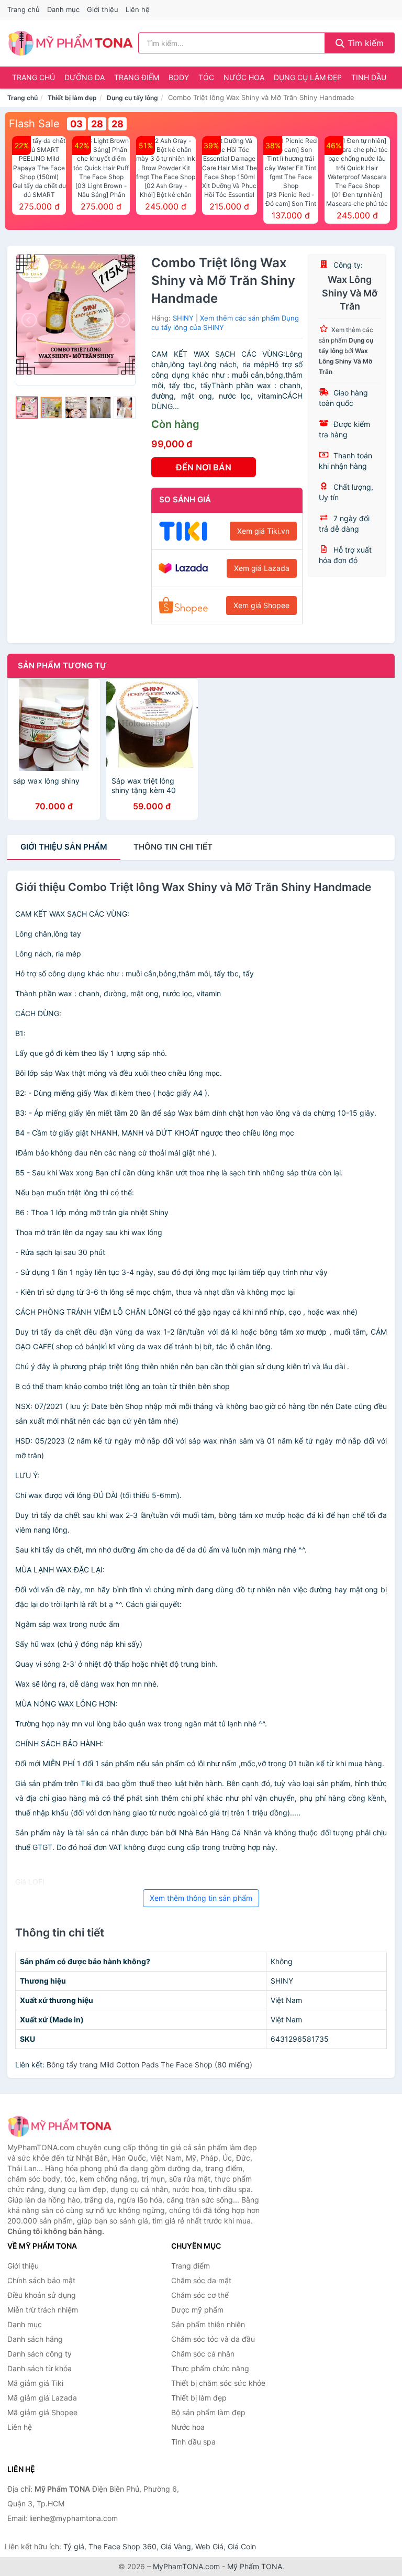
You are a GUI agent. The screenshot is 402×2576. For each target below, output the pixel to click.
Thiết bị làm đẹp (72, 98)
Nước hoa (244, 77)
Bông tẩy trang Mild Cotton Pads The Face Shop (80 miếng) (149, 2065)
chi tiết (173, 847)
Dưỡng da (85, 77)
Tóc (206, 77)
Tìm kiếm (364, 43)
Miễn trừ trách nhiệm (43, 2310)
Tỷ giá (74, 2546)
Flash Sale (34, 124)
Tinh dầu (369, 77)
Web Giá (209, 2546)
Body (179, 77)
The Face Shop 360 (122, 2546)
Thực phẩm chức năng (210, 2368)
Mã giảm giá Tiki (35, 2383)
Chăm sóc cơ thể (200, 2295)
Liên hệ (138, 9)
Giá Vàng (176, 2546)
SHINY (183, 318)
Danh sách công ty (40, 2354)
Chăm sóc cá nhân (203, 2354)
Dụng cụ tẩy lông (132, 98)
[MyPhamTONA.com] (70, 43)
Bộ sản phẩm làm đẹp (208, 2412)
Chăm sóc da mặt (201, 2280)
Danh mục (63, 9)
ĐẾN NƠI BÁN (204, 467)
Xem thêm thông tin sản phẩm (201, 1898)
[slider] (27, 408)
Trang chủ (24, 9)
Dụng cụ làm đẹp (308, 77)
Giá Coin (242, 2546)
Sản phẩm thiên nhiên (208, 2324)
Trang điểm (137, 77)
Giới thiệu (103, 9)
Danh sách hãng (35, 2339)
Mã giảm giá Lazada (42, 2398)
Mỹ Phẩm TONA (255, 2566)
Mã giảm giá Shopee (42, 2412)
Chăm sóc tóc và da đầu (213, 2339)
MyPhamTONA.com (186, 2566)
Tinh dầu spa (193, 2442)
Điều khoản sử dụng (42, 2295)
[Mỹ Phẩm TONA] (60, 2126)
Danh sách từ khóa (40, 2368)
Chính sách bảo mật (41, 2280)
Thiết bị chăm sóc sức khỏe (218, 2383)
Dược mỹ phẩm (197, 2310)
